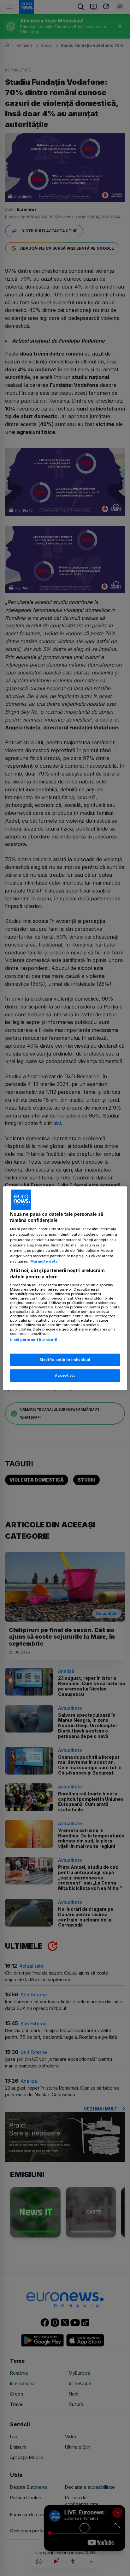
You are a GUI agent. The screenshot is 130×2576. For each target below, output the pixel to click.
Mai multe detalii (45, 1261)
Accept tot (65, 1375)
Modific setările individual (65, 1360)
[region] (65, 1288)
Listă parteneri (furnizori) (34, 1340)
